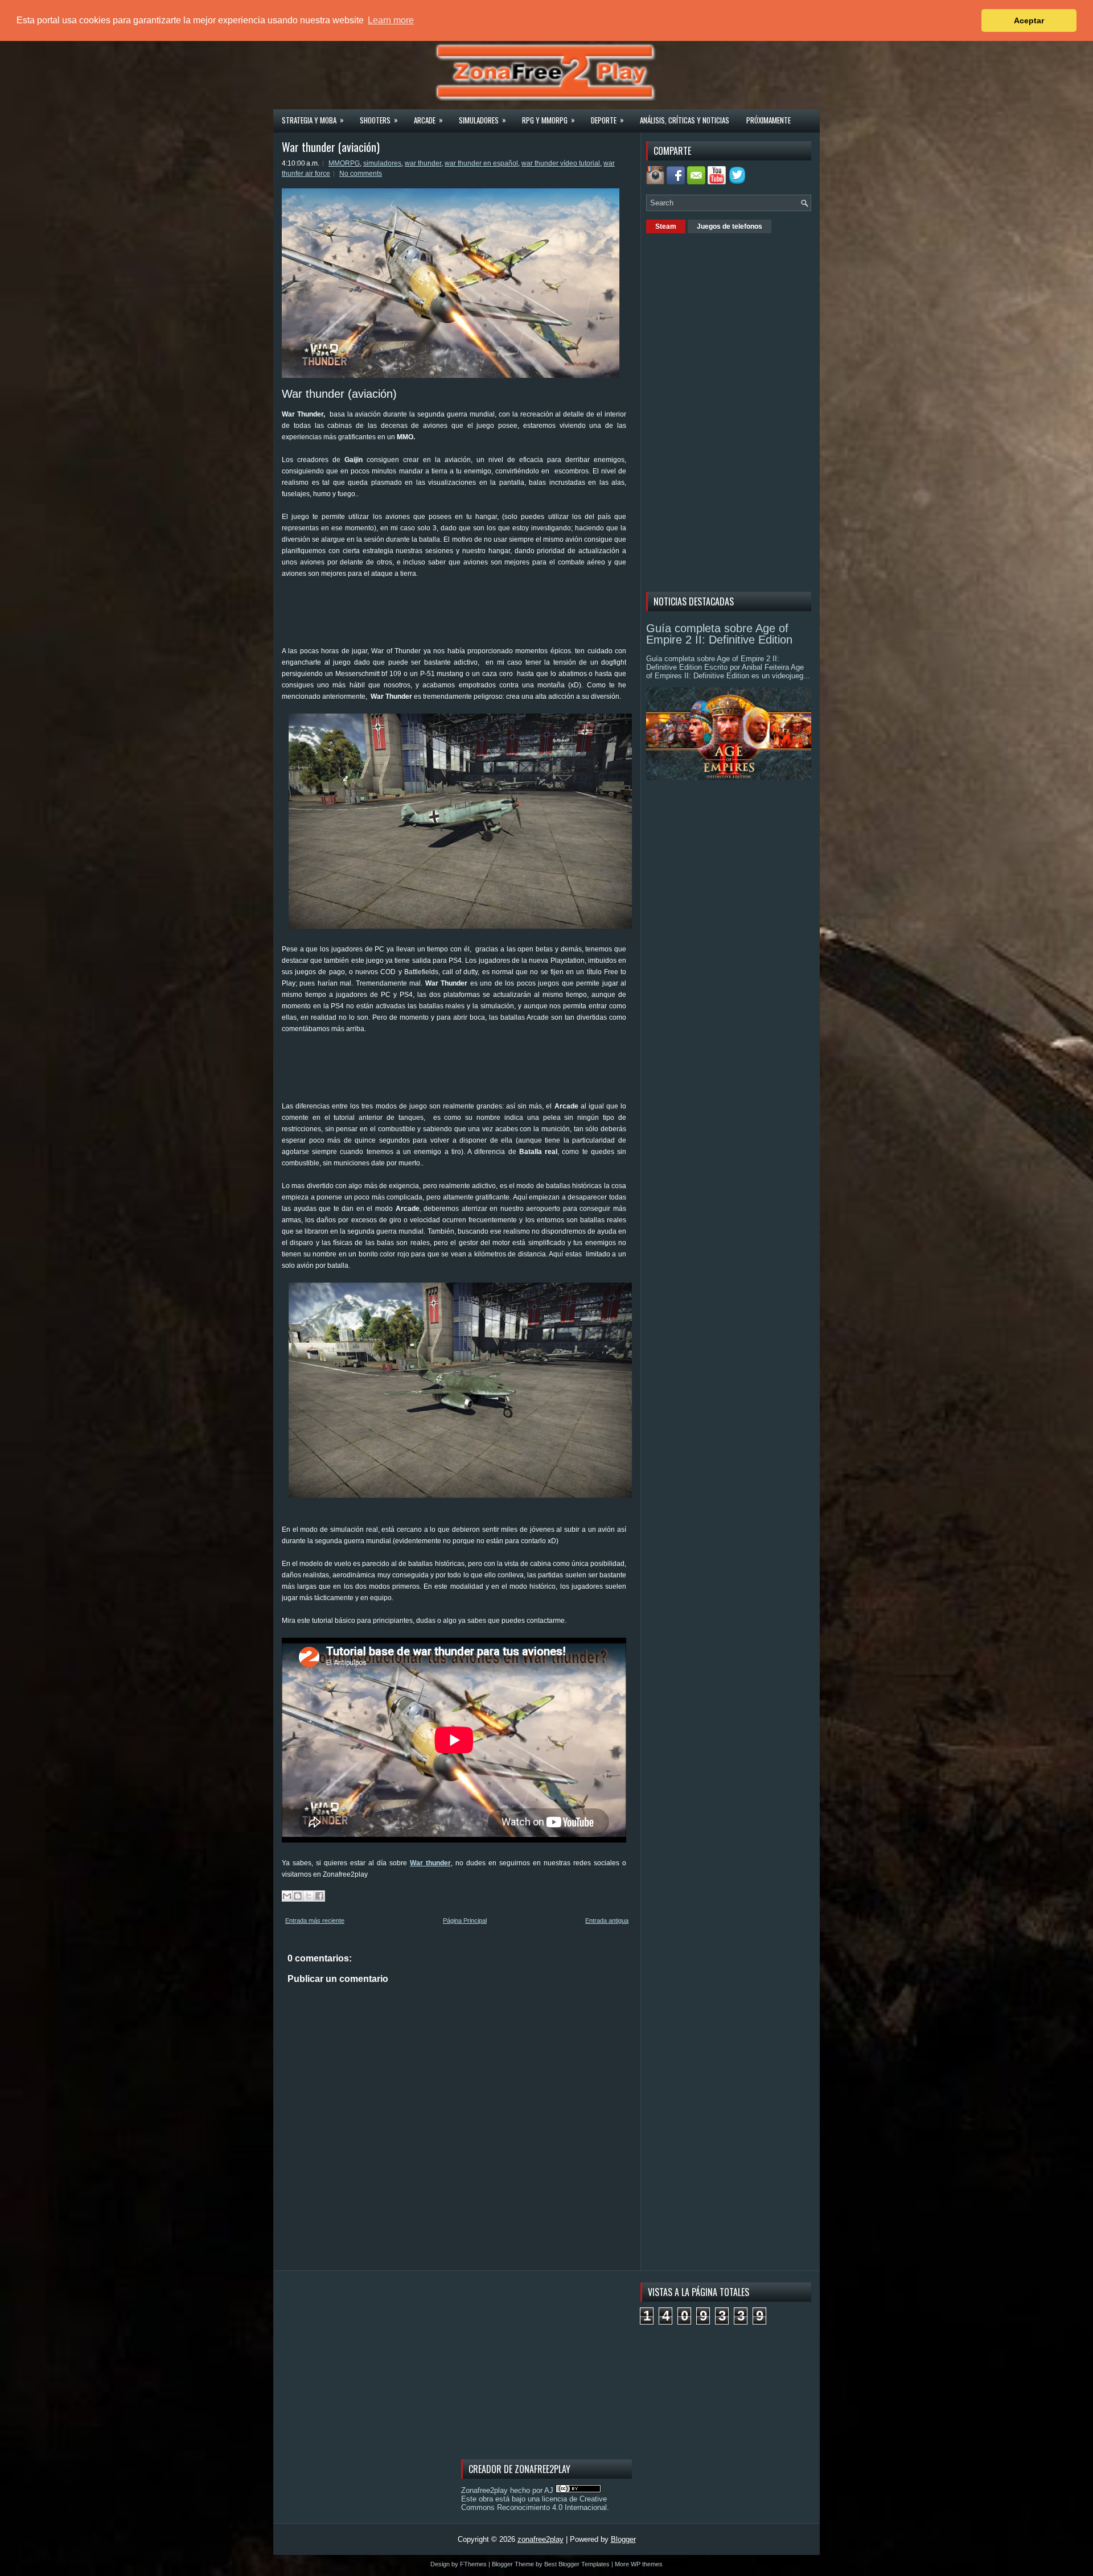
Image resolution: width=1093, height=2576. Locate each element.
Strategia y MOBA (313, 120)
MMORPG (344, 163)
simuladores (382, 163)
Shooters (379, 120)
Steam (666, 226)
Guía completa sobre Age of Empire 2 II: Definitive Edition (719, 634)
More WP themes (639, 2564)
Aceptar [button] (1029, 20)
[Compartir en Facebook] (319, 1896)
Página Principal (465, 1920)
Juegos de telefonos (730, 226)
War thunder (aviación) (331, 147)
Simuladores (482, 120)
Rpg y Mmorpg (548, 120)
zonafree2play (541, 2539)
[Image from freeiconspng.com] (738, 182)
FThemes (473, 2564)
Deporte (607, 120)
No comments (361, 174)
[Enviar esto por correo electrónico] (287, 1896)
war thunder (423, 163)
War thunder (430, 1863)
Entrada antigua (607, 1920)
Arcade (428, 120)
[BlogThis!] (298, 1896)
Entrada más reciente (315, 1920)
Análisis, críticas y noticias (685, 120)
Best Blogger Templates (577, 2564)
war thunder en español (481, 163)
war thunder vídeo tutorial (561, 163)
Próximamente (769, 120)
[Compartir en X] (309, 1896)
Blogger (623, 2539)
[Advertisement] (489, 616)
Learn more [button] (391, 20)
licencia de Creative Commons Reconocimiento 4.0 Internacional (534, 2503)
